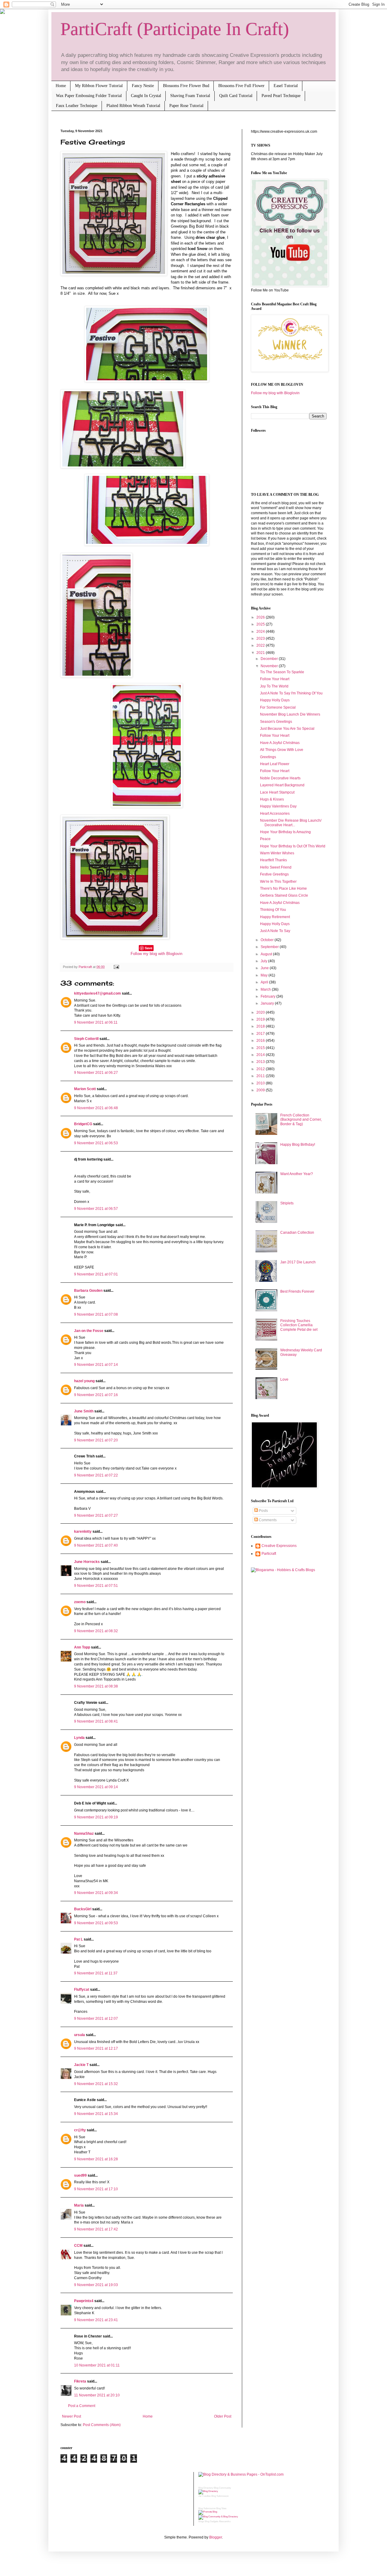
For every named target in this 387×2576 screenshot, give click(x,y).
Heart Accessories (275, 814)
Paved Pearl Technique (281, 96)
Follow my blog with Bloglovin (156, 954)
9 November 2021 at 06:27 (96, 1073)
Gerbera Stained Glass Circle (284, 895)
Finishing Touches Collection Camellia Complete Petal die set (299, 1325)
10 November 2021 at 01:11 (97, 2365)
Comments (267, 1520)
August (267, 954)
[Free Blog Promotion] (208, 2512)
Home (61, 86)
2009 (261, 1090)
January (268, 1003)
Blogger (216, 2537)
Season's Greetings (276, 722)
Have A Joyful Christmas (280, 743)
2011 (261, 1076)
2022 (261, 645)
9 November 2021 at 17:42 (96, 2229)
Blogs (201, 2521)
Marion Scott (85, 1089)
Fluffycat (82, 1990)
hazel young (84, 1381)
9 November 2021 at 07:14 (96, 1365)
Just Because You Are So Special (287, 729)
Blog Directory (206, 2488)
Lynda (79, 1738)
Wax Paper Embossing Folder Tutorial (89, 96)
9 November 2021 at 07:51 (96, 1586)
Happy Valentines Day (278, 806)
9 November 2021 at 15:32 (96, 2084)
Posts (263, 1511)
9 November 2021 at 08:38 (96, 1686)
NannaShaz (84, 1834)
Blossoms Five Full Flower (241, 86)
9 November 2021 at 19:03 (96, 2285)
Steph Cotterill (86, 1039)
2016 (261, 1041)
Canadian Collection (297, 1233)
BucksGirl (83, 1909)
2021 (261, 653)
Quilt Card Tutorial (236, 96)
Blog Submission (220, 2496)
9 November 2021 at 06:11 (96, 1022)
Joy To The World (274, 686)
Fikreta (80, 2381)
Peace (265, 839)
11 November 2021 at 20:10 (97, 2395)
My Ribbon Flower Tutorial (99, 86)
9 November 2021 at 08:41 (96, 1721)
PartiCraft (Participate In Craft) (175, 29)
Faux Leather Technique (77, 106)
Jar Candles (205, 2496)
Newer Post (72, 2416)
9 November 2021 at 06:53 (96, 1143)
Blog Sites (221, 2508)
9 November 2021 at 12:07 (96, 2019)
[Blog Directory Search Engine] (218, 2517)
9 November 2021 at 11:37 (96, 1973)
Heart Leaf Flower (275, 764)
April (265, 982)
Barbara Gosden (88, 1291)
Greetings (268, 757)
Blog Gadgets (211, 2521)
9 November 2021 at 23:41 (96, 2320)
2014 (261, 1055)
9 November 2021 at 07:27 (96, 1515)
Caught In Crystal (146, 96)
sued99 (80, 2175)
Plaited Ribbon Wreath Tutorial (133, 106)
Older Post (223, 2416)
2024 (261, 632)
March (266, 989)
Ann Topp (82, 1647)
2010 (261, 1083)
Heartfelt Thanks (273, 860)
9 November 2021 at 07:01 (96, 1274)
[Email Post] (116, 967)
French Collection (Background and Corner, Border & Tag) (301, 1120)
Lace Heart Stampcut (277, 792)
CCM (78, 2246)
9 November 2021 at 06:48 (96, 1108)
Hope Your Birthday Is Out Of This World (293, 846)
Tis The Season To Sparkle (282, 672)
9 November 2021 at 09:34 (96, 1893)
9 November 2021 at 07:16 (96, 1395)
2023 (261, 638)
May (265, 975)
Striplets (287, 1203)
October (268, 940)
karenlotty (83, 1532)
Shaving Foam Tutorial (190, 96)
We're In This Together (278, 882)
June (265, 968)
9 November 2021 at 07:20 (96, 1440)
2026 (261, 617)
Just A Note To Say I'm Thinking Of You (291, 693)
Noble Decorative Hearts (280, 778)
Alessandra (225, 2521)
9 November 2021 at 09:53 (96, 1923)
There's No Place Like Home (283, 888)
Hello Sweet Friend (276, 867)
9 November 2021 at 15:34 (96, 2114)
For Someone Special (278, 707)
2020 (261, 1012)
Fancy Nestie (143, 86)
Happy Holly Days (275, 700)
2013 (261, 1062)
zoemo (80, 1602)
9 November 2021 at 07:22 (96, 1475)
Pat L (78, 1939)
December (270, 659)
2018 (261, 1026)
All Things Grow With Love (282, 750)
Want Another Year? (297, 1174)
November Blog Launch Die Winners (290, 714)
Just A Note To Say (275, 931)
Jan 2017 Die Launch (298, 1262)
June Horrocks (87, 1562)
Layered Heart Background (282, 785)
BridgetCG (83, 1124)
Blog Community (222, 2488)
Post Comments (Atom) (102, 2425)
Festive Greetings (274, 874)
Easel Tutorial (286, 86)
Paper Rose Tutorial (186, 106)
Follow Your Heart (275, 679)
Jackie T (81, 2065)
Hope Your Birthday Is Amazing (285, 832)
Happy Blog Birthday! (298, 1145)
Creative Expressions (279, 1546)
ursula (80, 2035)
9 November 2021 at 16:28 (96, 2159)
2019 (261, 1019)
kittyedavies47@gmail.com (98, 993)
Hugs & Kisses (272, 799)
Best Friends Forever (297, 1291)
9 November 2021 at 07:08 (96, 1314)
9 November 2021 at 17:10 (96, 2189)
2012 (261, 1069)
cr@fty (80, 2130)
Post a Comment (82, 2406)
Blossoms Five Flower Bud (186, 86)
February (268, 996)
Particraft (269, 1554)
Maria (79, 2205)
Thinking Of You (273, 910)
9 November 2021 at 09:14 (96, 1787)
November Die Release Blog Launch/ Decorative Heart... (291, 823)
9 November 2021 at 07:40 (96, 1545)
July (264, 961)
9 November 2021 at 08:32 (96, 1631)
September (270, 947)
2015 (261, 1048)
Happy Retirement (275, 917)
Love (284, 1379)
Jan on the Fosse (89, 1331)
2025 (261, 624)
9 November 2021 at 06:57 (96, 1209)
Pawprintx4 (84, 2301)
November (270, 666)
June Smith (84, 1411)
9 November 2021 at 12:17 (96, 2048)
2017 (261, 1034)
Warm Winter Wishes (277, 853)
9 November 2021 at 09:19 (96, 1817)
